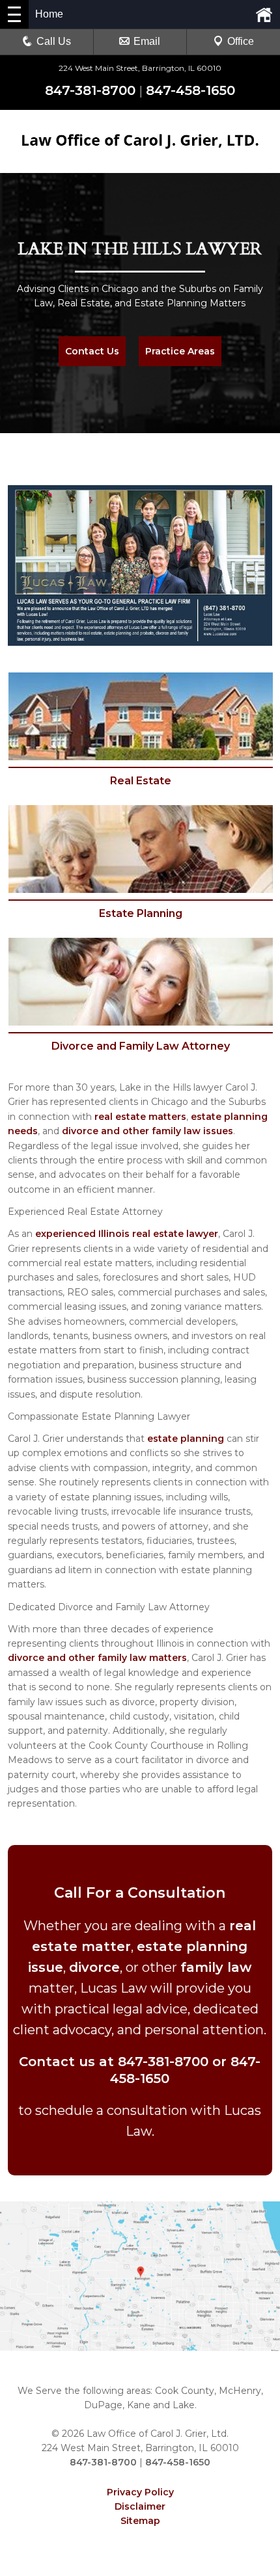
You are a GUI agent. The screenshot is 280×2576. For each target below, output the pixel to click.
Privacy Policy (140, 2492)
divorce (94, 1967)
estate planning (186, 1439)
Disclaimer (140, 2506)
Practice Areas (180, 351)
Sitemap (140, 2521)
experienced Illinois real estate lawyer (127, 1234)
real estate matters (140, 1117)
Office (241, 41)
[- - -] (14, 14)
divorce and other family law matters (97, 1658)
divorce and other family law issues (147, 1131)
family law (216, 1967)
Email (147, 41)
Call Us (54, 41)
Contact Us (92, 351)
